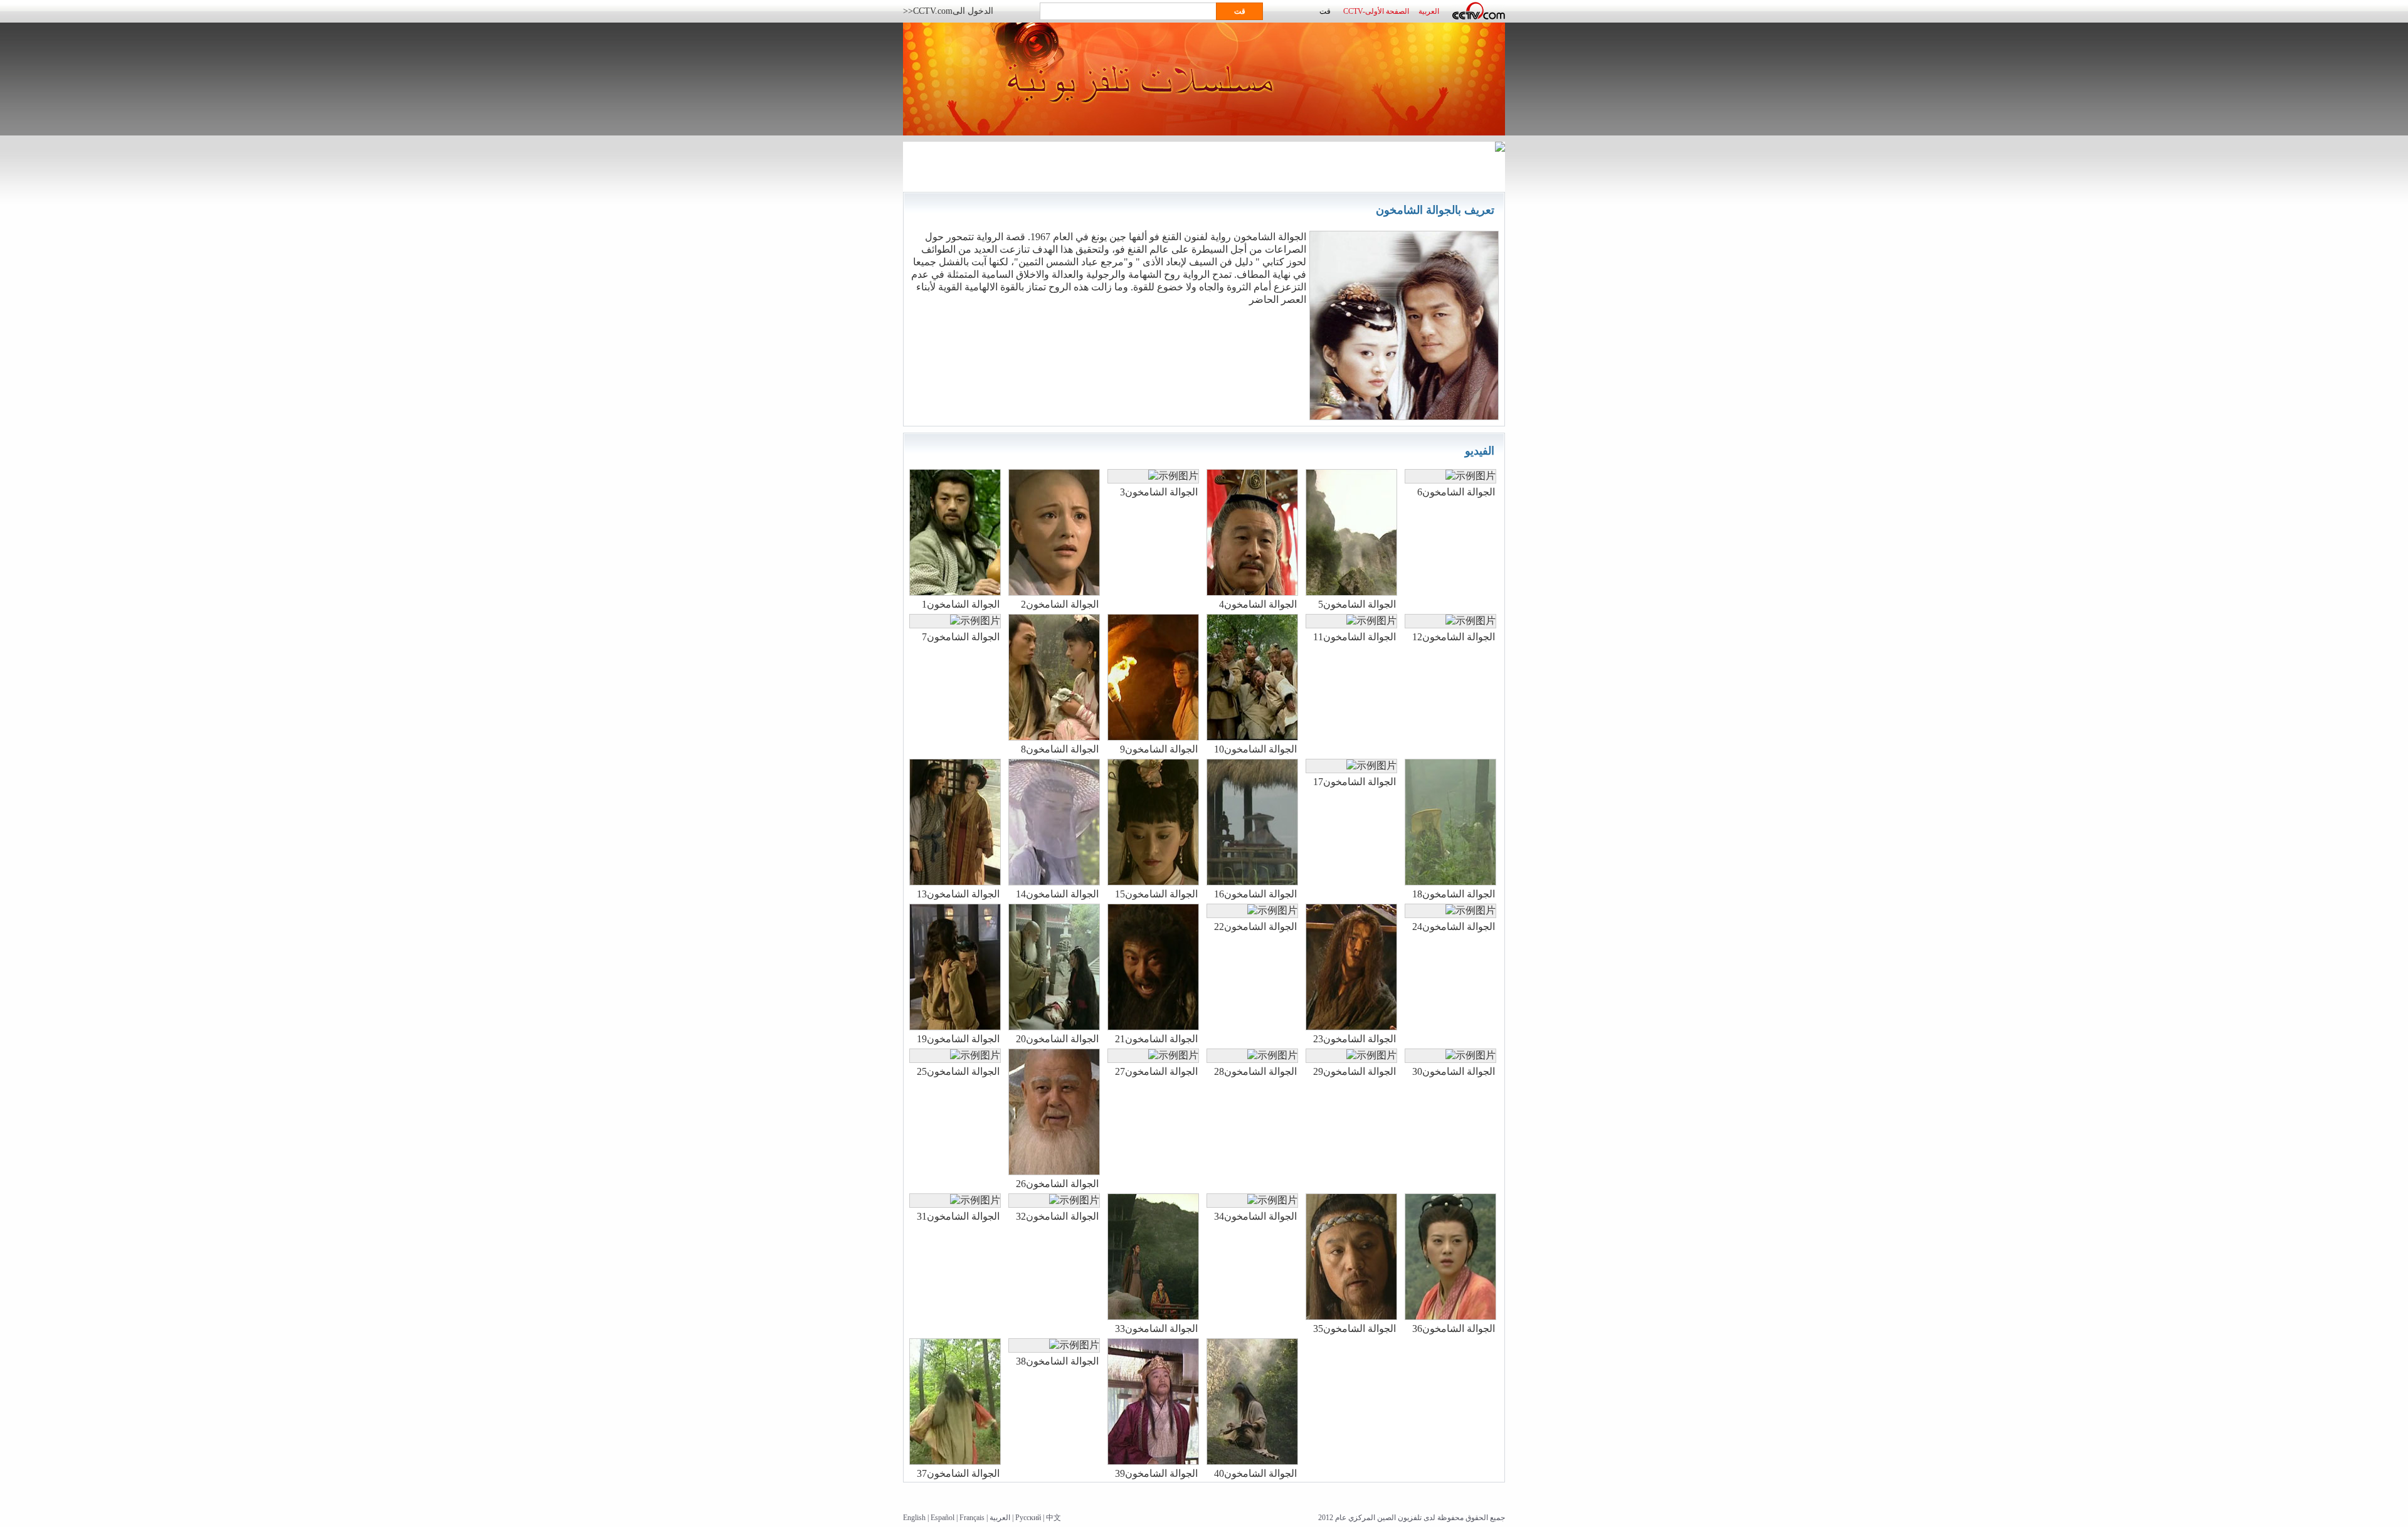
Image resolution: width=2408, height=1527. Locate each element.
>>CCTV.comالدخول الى (948, 11)
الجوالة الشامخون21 (1156, 1039)
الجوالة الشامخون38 (1057, 1361)
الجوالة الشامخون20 (1057, 1039)
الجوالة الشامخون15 (1156, 894)
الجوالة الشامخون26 (1057, 1184)
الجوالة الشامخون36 (1454, 1329)
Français (972, 1518)
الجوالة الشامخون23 (1354, 1039)
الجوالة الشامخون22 (1255, 927)
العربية (1000, 1518)
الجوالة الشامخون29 (1354, 1071)
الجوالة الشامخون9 (1159, 749)
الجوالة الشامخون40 (1255, 1473)
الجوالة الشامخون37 (958, 1473)
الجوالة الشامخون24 (1454, 927)
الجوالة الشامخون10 (1255, 749)
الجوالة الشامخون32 (1057, 1216)
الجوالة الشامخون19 (958, 1039)
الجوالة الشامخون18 (1454, 894)
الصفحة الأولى (1387, 11)
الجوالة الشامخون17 (1354, 782)
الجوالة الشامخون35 (1354, 1329)
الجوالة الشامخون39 (1156, 1473)
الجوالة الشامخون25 (958, 1071)
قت (1325, 11)
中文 (1053, 1518)
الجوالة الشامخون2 (1060, 604)
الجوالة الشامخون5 (1357, 604)
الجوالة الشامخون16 (1255, 894)
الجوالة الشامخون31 (958, 1216)
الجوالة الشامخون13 (958, 894)
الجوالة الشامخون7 (961, 637)
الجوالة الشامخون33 (1156, 1329)
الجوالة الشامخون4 (1258, 604)
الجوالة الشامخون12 (1454, 637)
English (914, 1518)
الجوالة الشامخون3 (1159, 492)
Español (943, 1518)
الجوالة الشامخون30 (1454, 1071)
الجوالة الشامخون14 (1057, 894)
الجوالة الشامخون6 (1456, 492)
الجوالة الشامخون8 (1060, 749)
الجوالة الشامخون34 (1255, 1216)
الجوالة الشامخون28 (1255, 1071)
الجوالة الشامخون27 (1156, 1071)
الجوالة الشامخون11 (1354, 637)
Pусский (1028, 1518)
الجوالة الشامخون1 (961, 604)
